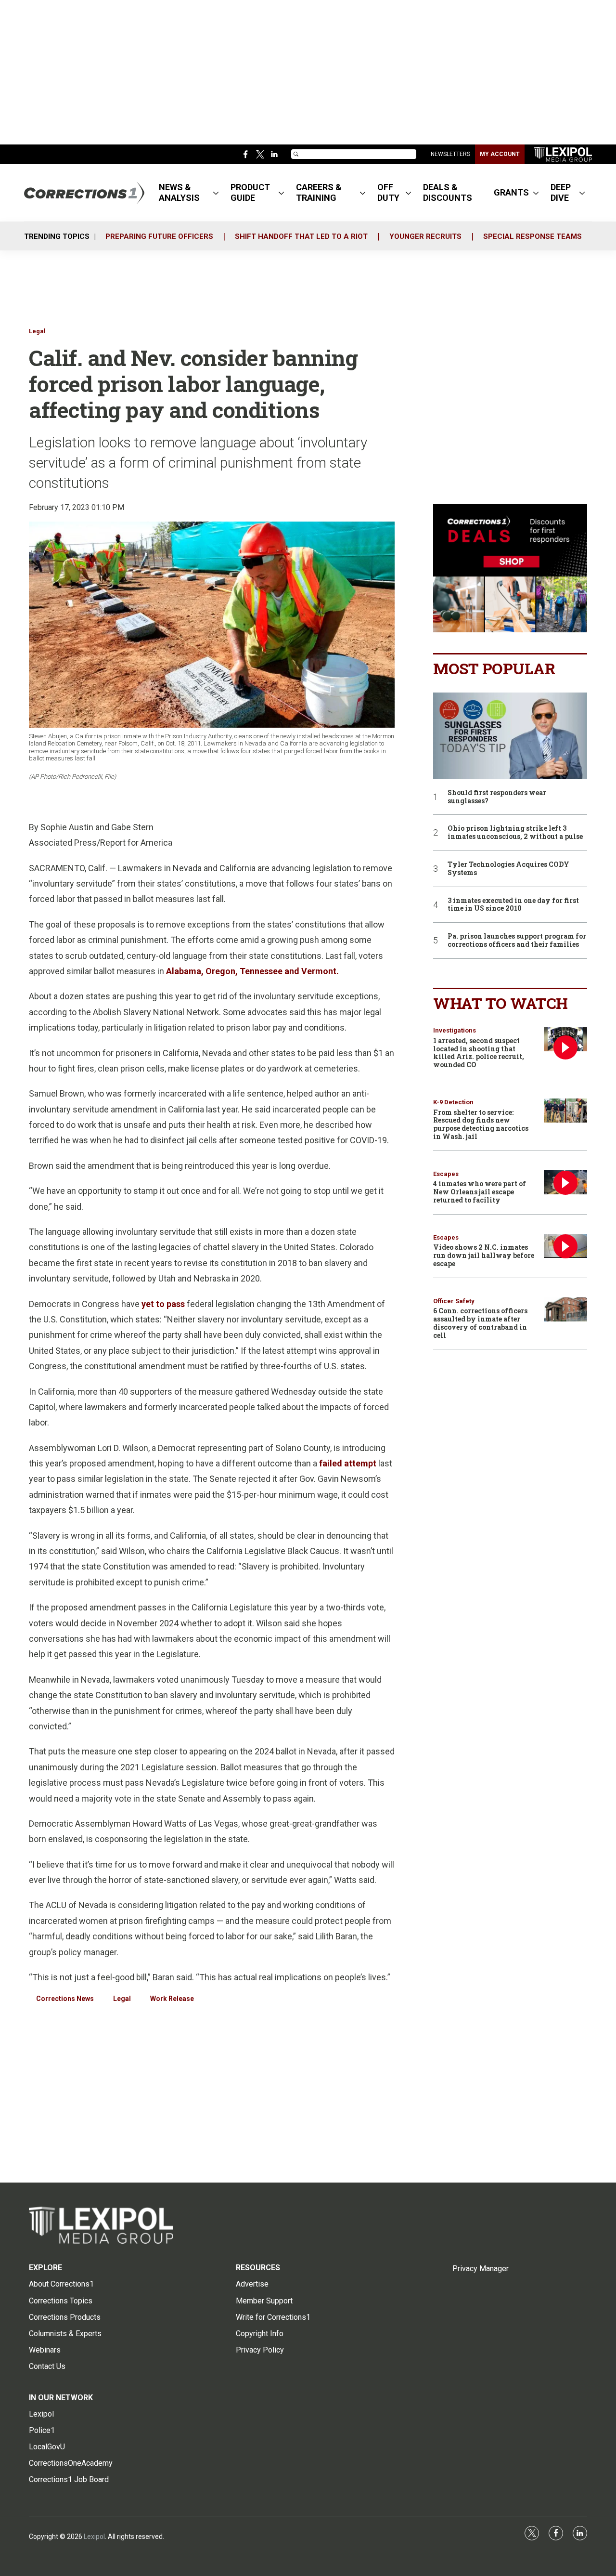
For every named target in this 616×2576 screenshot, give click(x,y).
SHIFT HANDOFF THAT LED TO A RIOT (301, 236)
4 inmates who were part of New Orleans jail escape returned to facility (480, 1192)
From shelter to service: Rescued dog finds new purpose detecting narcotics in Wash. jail (481, 1124)
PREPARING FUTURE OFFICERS (159, 236)
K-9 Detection (453, 1102)
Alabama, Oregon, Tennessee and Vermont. (252, 971)
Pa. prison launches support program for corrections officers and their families (517, 941)
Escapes (446, 1174)
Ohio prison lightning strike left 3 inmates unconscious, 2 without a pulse (515, 833)
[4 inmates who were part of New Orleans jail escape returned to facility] (565, 1183)
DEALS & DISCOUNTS (448, 192)
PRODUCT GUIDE (250, 192)
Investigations (455, 1030)
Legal (37, 331)
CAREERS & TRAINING (319, 192)
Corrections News (65, 1999)
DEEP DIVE (561, 192)
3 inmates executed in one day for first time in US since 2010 (513, 905)
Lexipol (94, 2537)
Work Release (172, 1999)
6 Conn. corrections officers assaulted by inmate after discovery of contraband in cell (480, 1323)
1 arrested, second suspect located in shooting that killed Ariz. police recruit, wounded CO (479, 1053)
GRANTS (511, 192)
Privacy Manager (481, 2269)
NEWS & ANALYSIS (179, 192)
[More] (216, 193)
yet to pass (163, 1304)
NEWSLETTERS (450, 154)
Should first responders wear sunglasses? (497, 797)
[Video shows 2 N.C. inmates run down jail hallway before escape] (565, 1246)
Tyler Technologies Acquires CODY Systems (508, 869)
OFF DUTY (388, 192)
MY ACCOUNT (500, 154)
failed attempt (348, 1463)
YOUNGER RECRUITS (425, 236)
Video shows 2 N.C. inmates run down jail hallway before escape (484, 1255)
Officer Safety (454, 1301)
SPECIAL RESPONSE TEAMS (533, 236)
